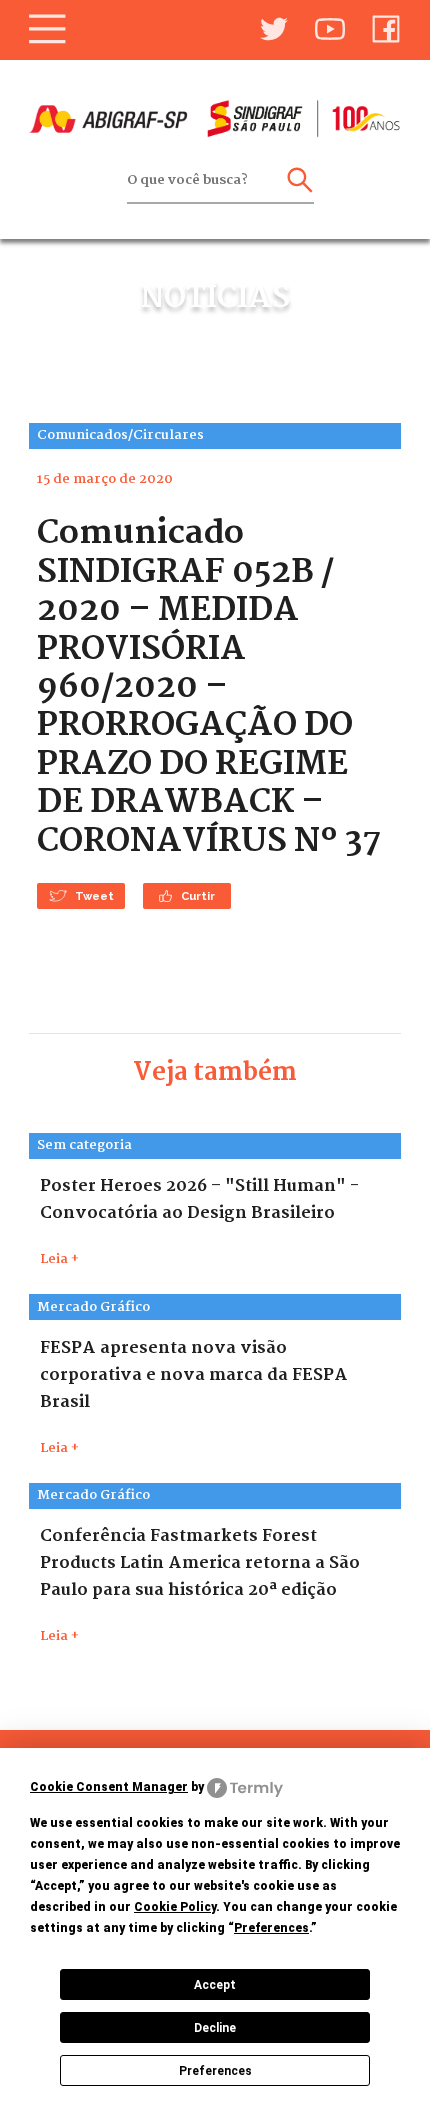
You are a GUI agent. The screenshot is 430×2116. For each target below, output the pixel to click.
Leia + (59, 1259)
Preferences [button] (271, 1928)
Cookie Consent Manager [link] (109, 1787)
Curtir (198, 896)
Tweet (94, 896)
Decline (215, 2028)
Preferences (215, 2071)
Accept (215, 1985)
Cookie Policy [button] (175, 1907)
